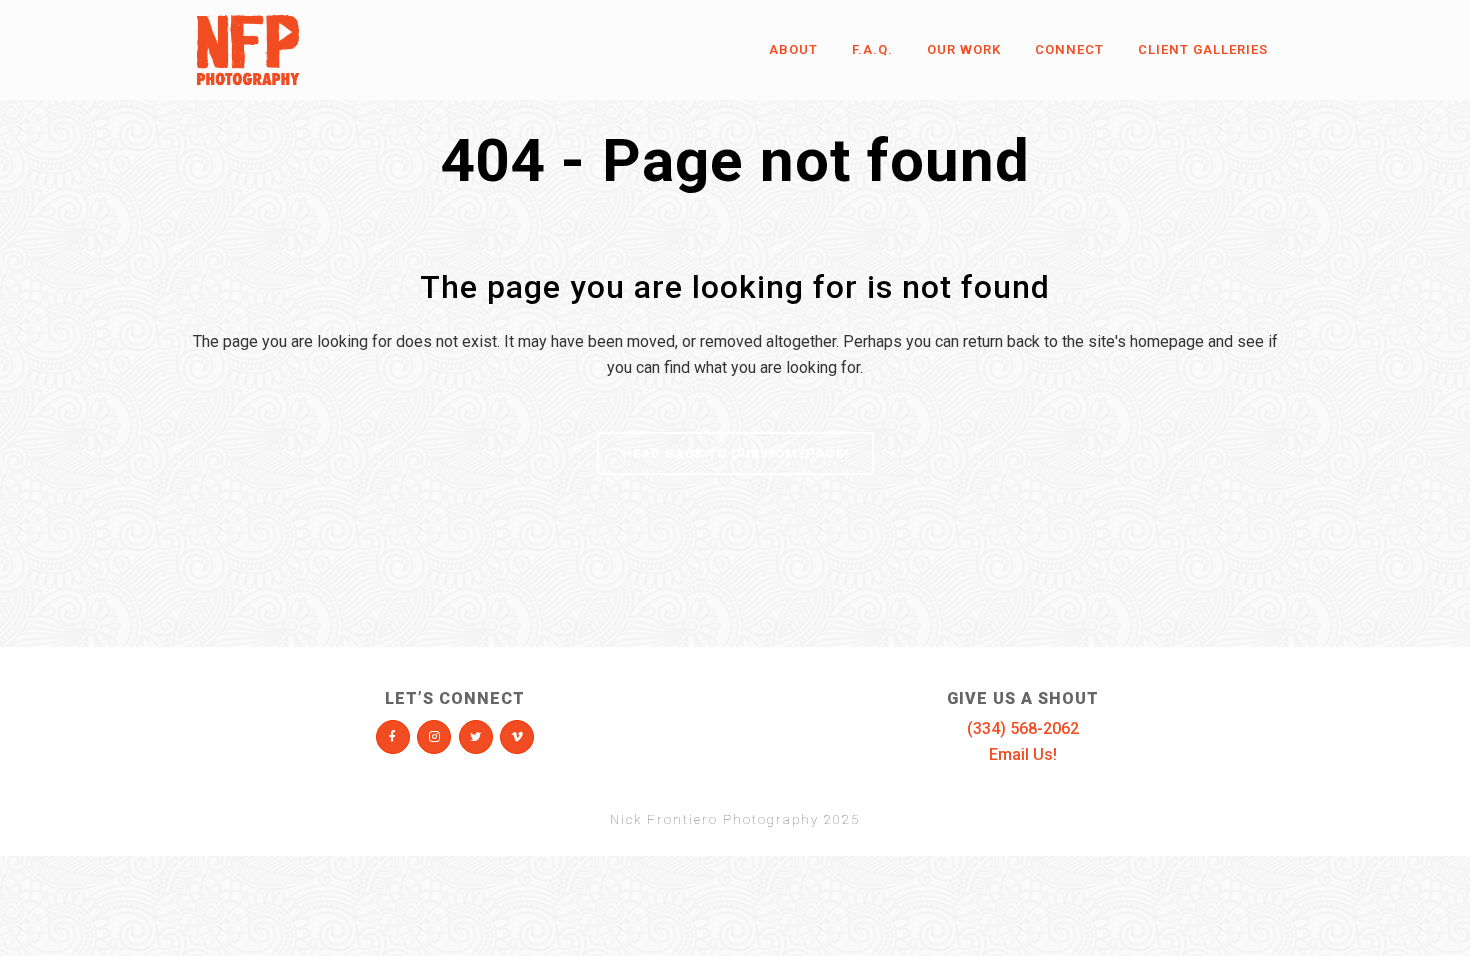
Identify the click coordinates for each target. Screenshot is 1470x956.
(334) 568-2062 (1023, 728)
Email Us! (1023, 754)
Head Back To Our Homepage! (735, 453)
